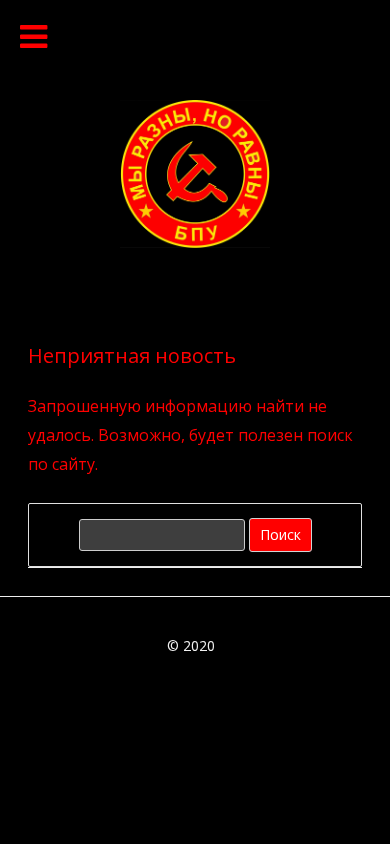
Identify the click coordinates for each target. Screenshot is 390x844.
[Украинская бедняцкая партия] (195, 242)
